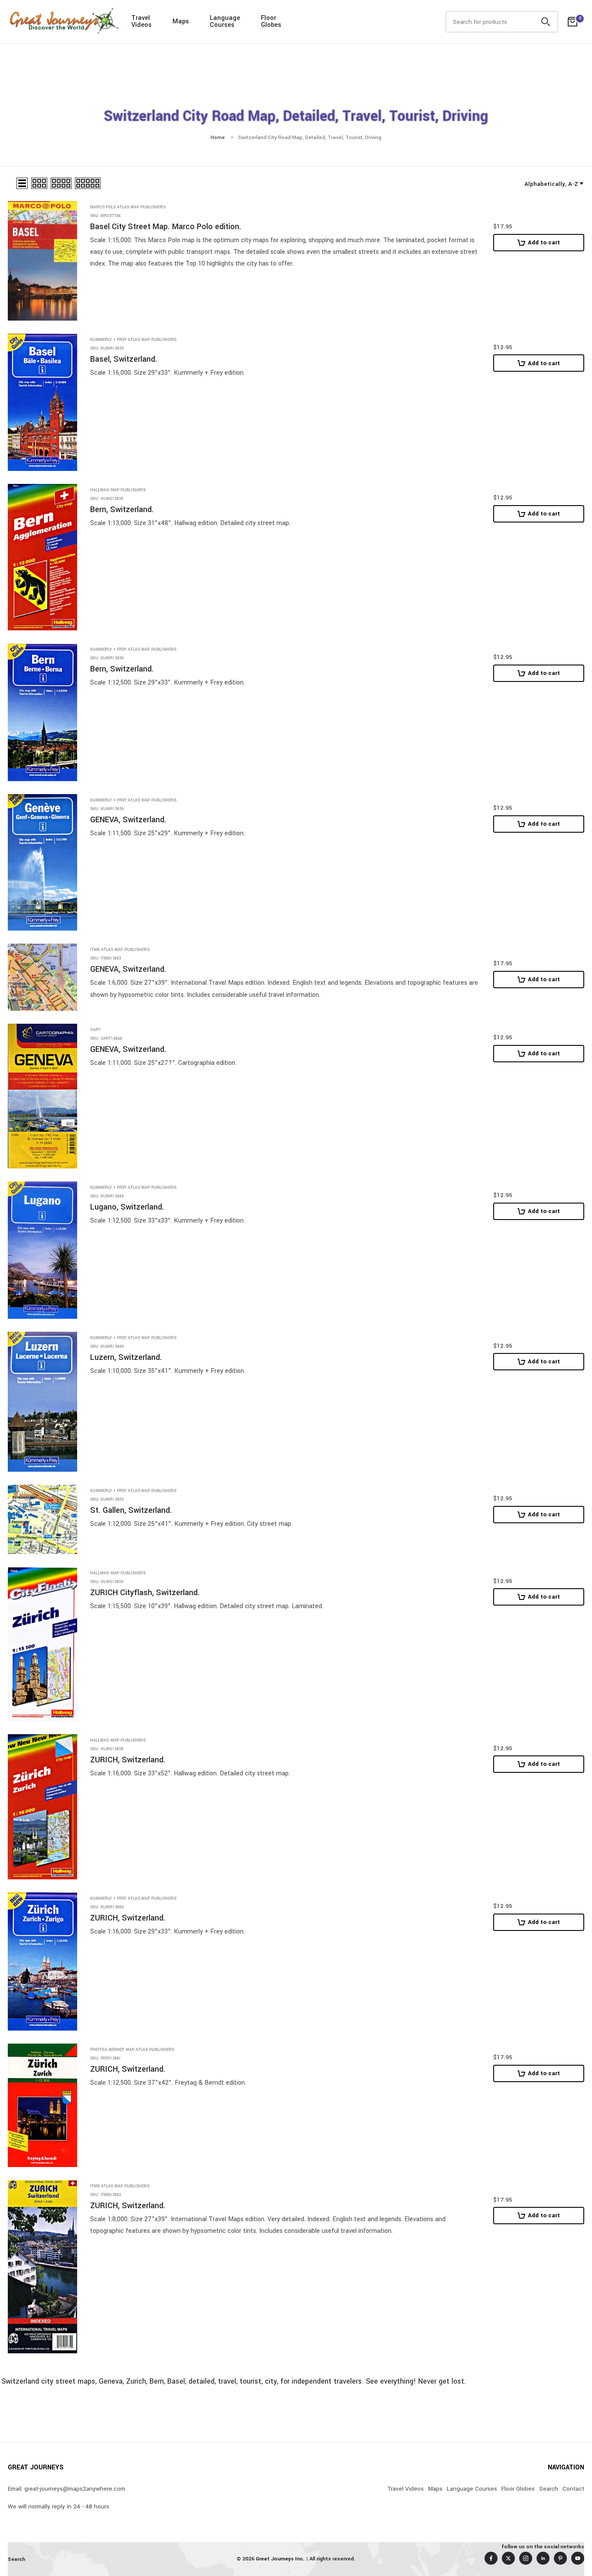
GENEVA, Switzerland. (128, 820)
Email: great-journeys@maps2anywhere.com (67, 2489)
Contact (573, 2489)
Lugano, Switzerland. (127, 1207)
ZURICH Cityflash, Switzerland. (145, 1593)
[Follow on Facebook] (491, 2558)
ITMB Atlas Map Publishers (120, 950)
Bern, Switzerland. (122, 510)
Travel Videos (406, 2489)
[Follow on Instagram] (526, 2558)
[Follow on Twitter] (508, 2558)
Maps (181, 21)
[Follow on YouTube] (578, 2558)
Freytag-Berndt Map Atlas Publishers (132, 2050)
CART (95, 1030)
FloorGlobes (271, 21)
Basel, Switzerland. (124, 359)
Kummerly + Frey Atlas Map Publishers (133, 340)
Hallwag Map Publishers (118, 490)
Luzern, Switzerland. (126, 1358)
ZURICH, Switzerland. (128, 1760)
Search (549, 2489)
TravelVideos (141, 21)
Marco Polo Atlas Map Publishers (128, 207)
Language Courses (472, 2489)
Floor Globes (518, 2489)
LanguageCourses (225, 21)
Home (218, 138)
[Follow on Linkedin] (543, 2558)
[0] (572, 22)
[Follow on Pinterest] (560, 2558)
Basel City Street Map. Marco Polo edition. (166, 227)
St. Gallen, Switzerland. (131, 1510)
